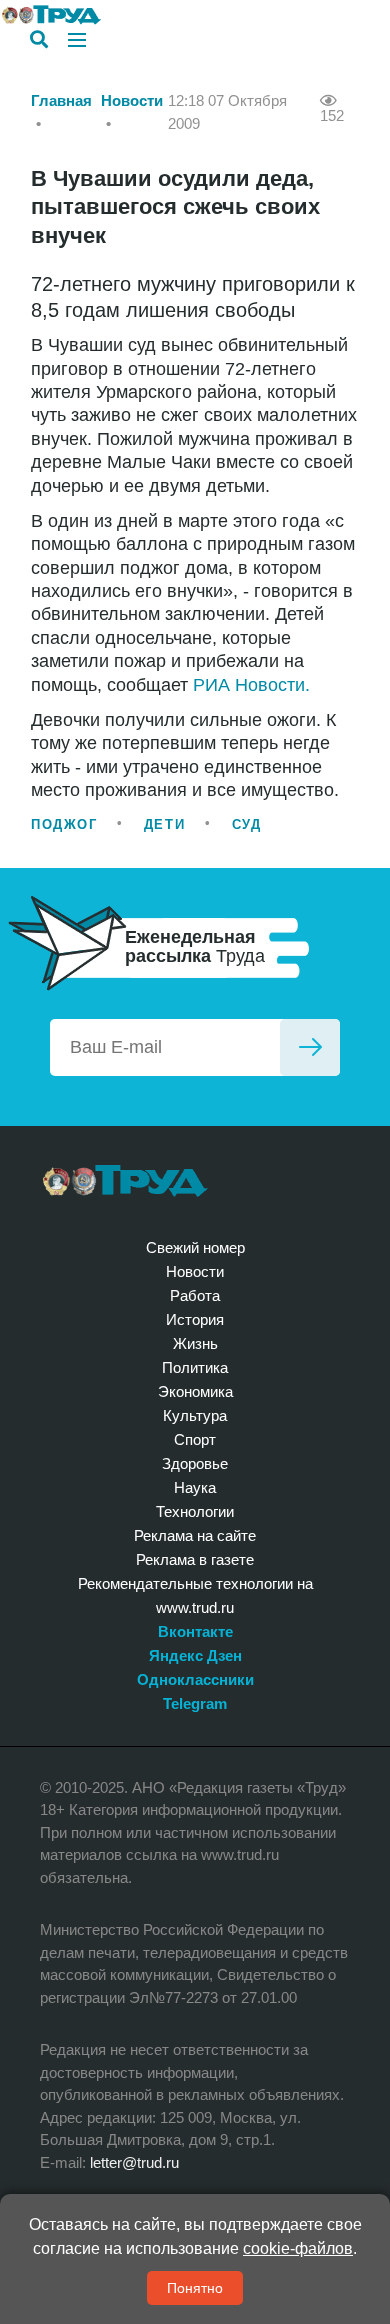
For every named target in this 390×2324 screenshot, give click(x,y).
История (195, 1319)
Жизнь (195, 1343)
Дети (164, 824)
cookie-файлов (298, 2248)
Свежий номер (195, 1247)
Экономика (195, 1391)
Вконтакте (195, 1631)
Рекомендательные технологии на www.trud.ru (195, 1595)
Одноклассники (195, 1679)
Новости (132, 100)
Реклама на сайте (195, 1535)
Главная (61, 100)
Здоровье (195, 1463)
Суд (247, 824)
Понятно (195, 2288)
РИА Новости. (251, 685)
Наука (195, 1487)
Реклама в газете (195, 1559)
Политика (195, 1367)
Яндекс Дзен (195, 1655)
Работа (195, 1295)
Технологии (195, 1511)
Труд (125, 1181)
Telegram (195, 1703)
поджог (64, 824)
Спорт (195, 1439)
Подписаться (310, 1047)
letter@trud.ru (134, 2162)
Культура (195, 1415)
